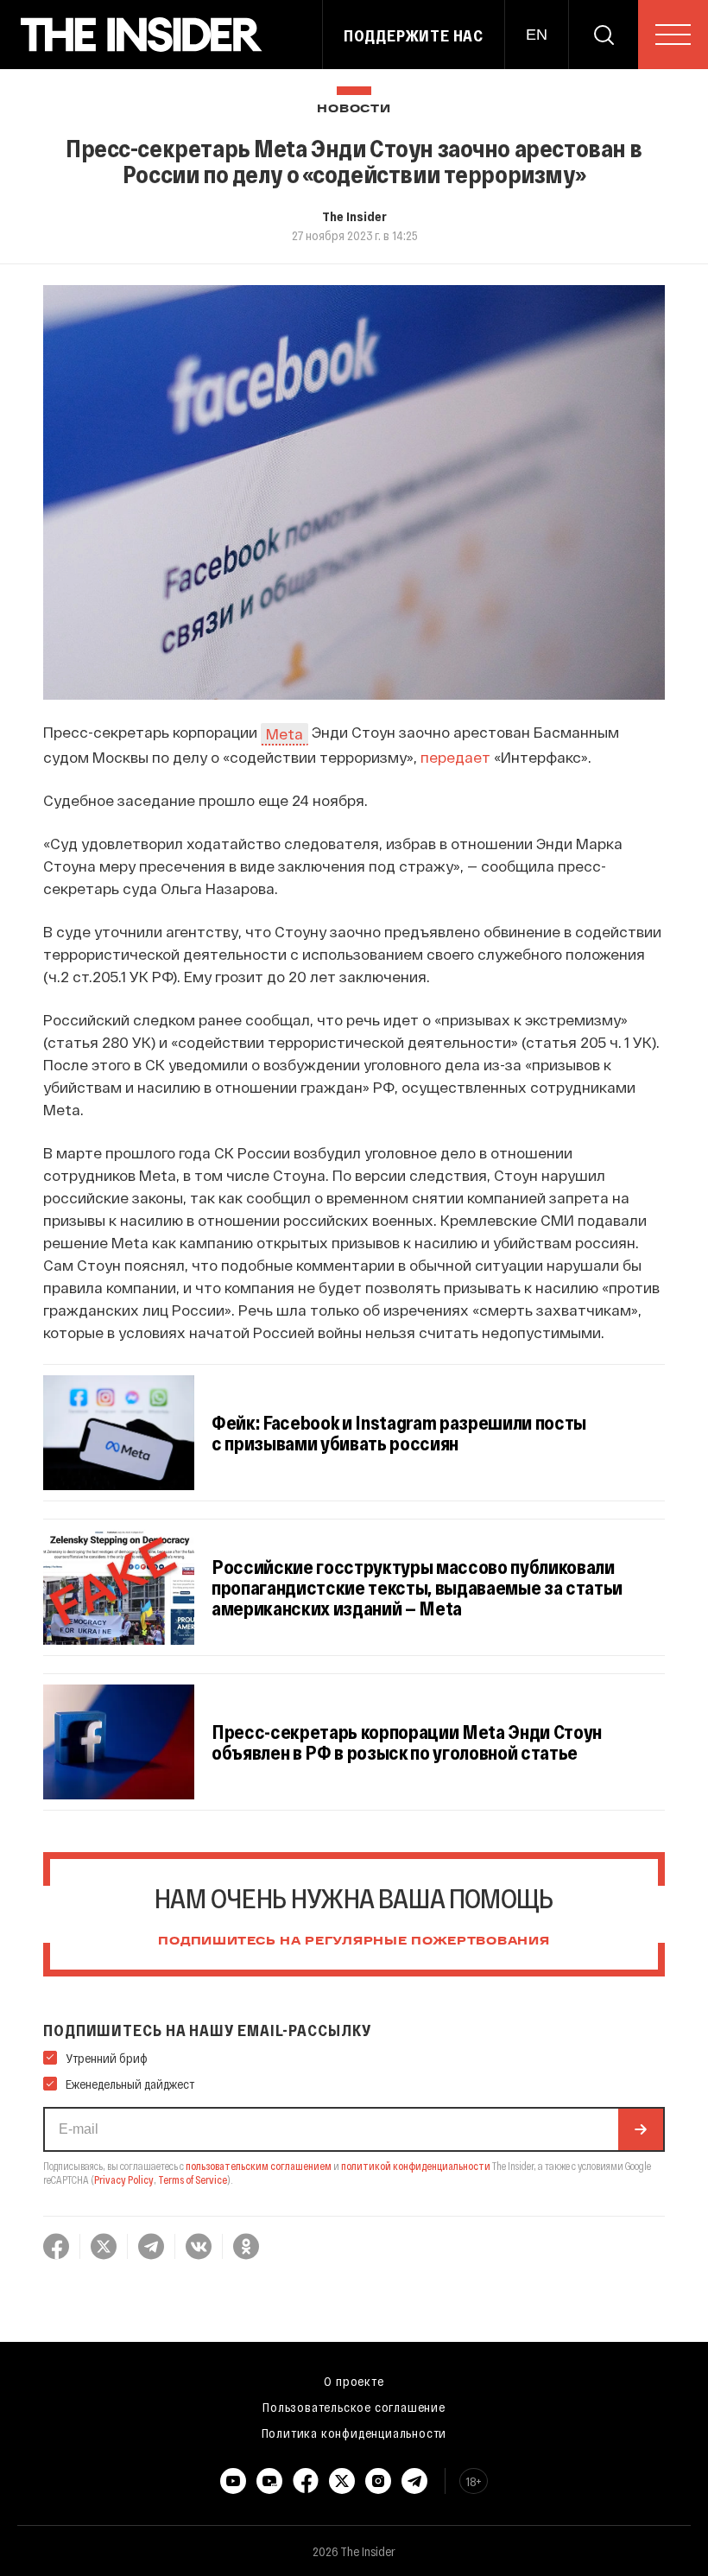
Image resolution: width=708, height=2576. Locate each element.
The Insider (354, 216)
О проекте (354, 2381)
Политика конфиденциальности (354, 2433)
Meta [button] (284, 733)
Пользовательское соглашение (354, 2407)
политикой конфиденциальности (416, 2166)
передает (455, 757)
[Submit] (641, 2129)
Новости (354, 109)
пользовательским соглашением (259, 2166)
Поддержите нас (414, 35)
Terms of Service (193, 2179)
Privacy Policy (124, 2179)
